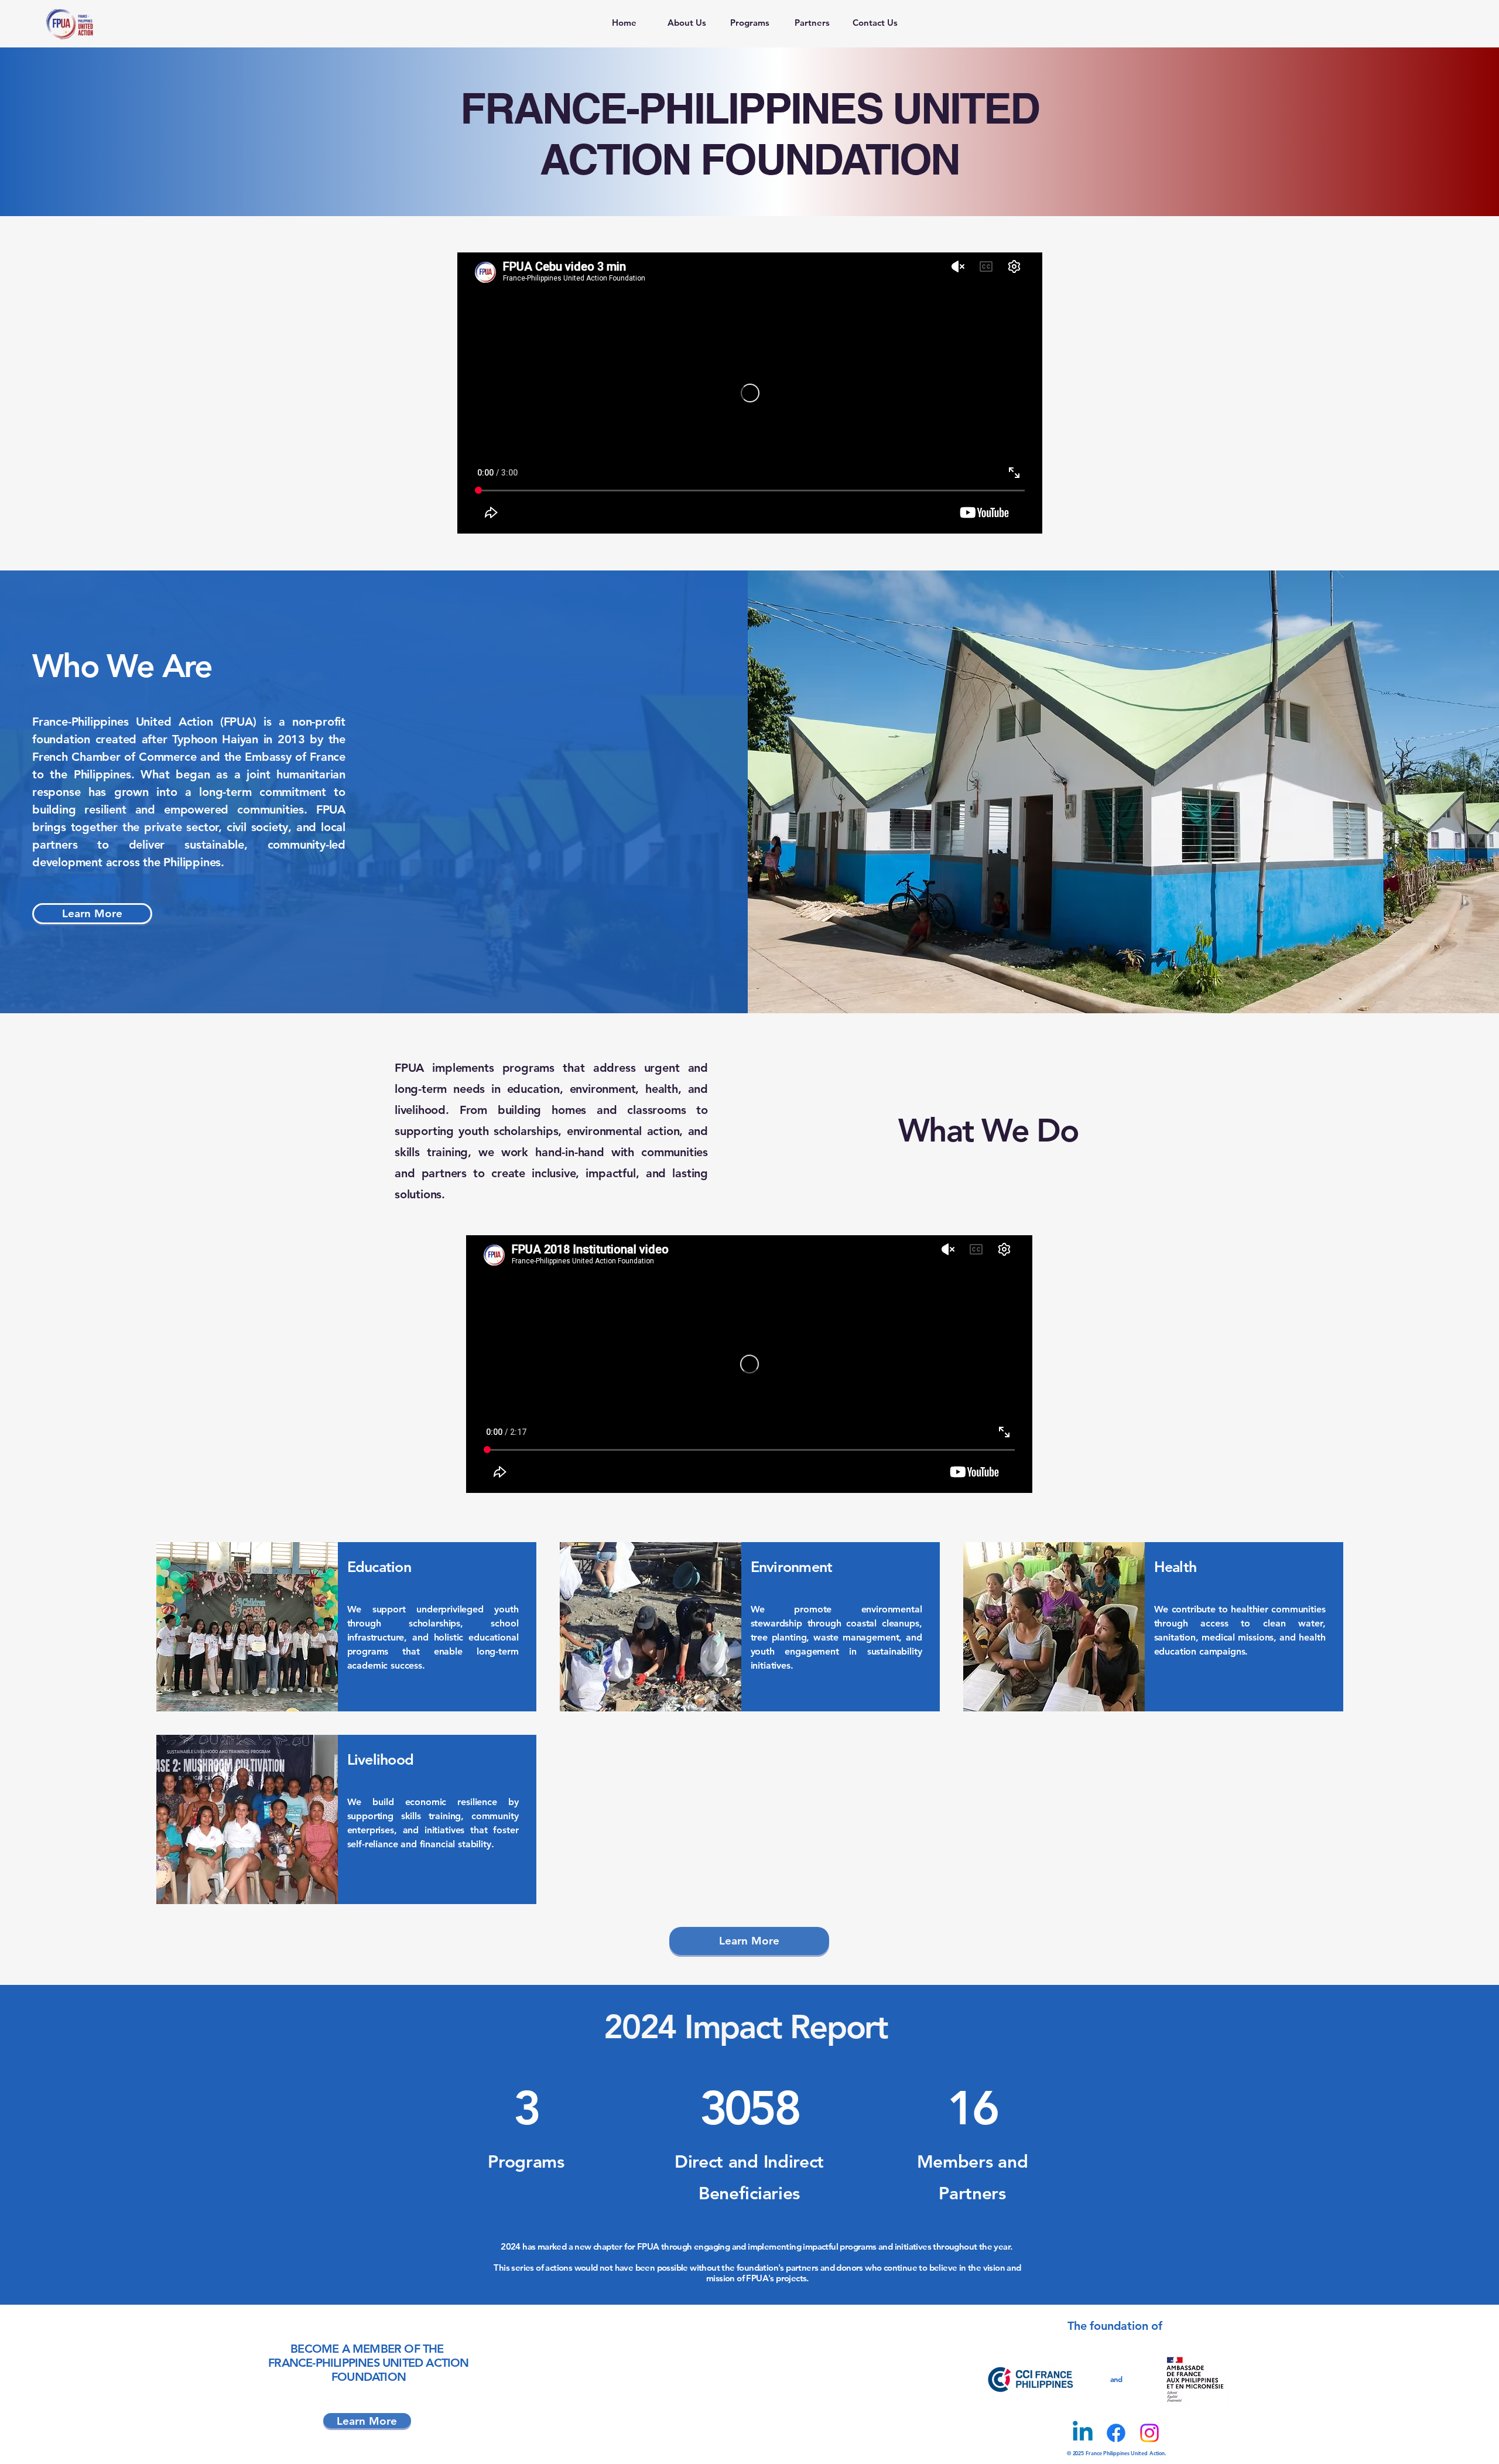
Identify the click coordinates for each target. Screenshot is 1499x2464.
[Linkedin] (1083, 2433)
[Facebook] (1116, 2433)
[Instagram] (1149, 2433)
